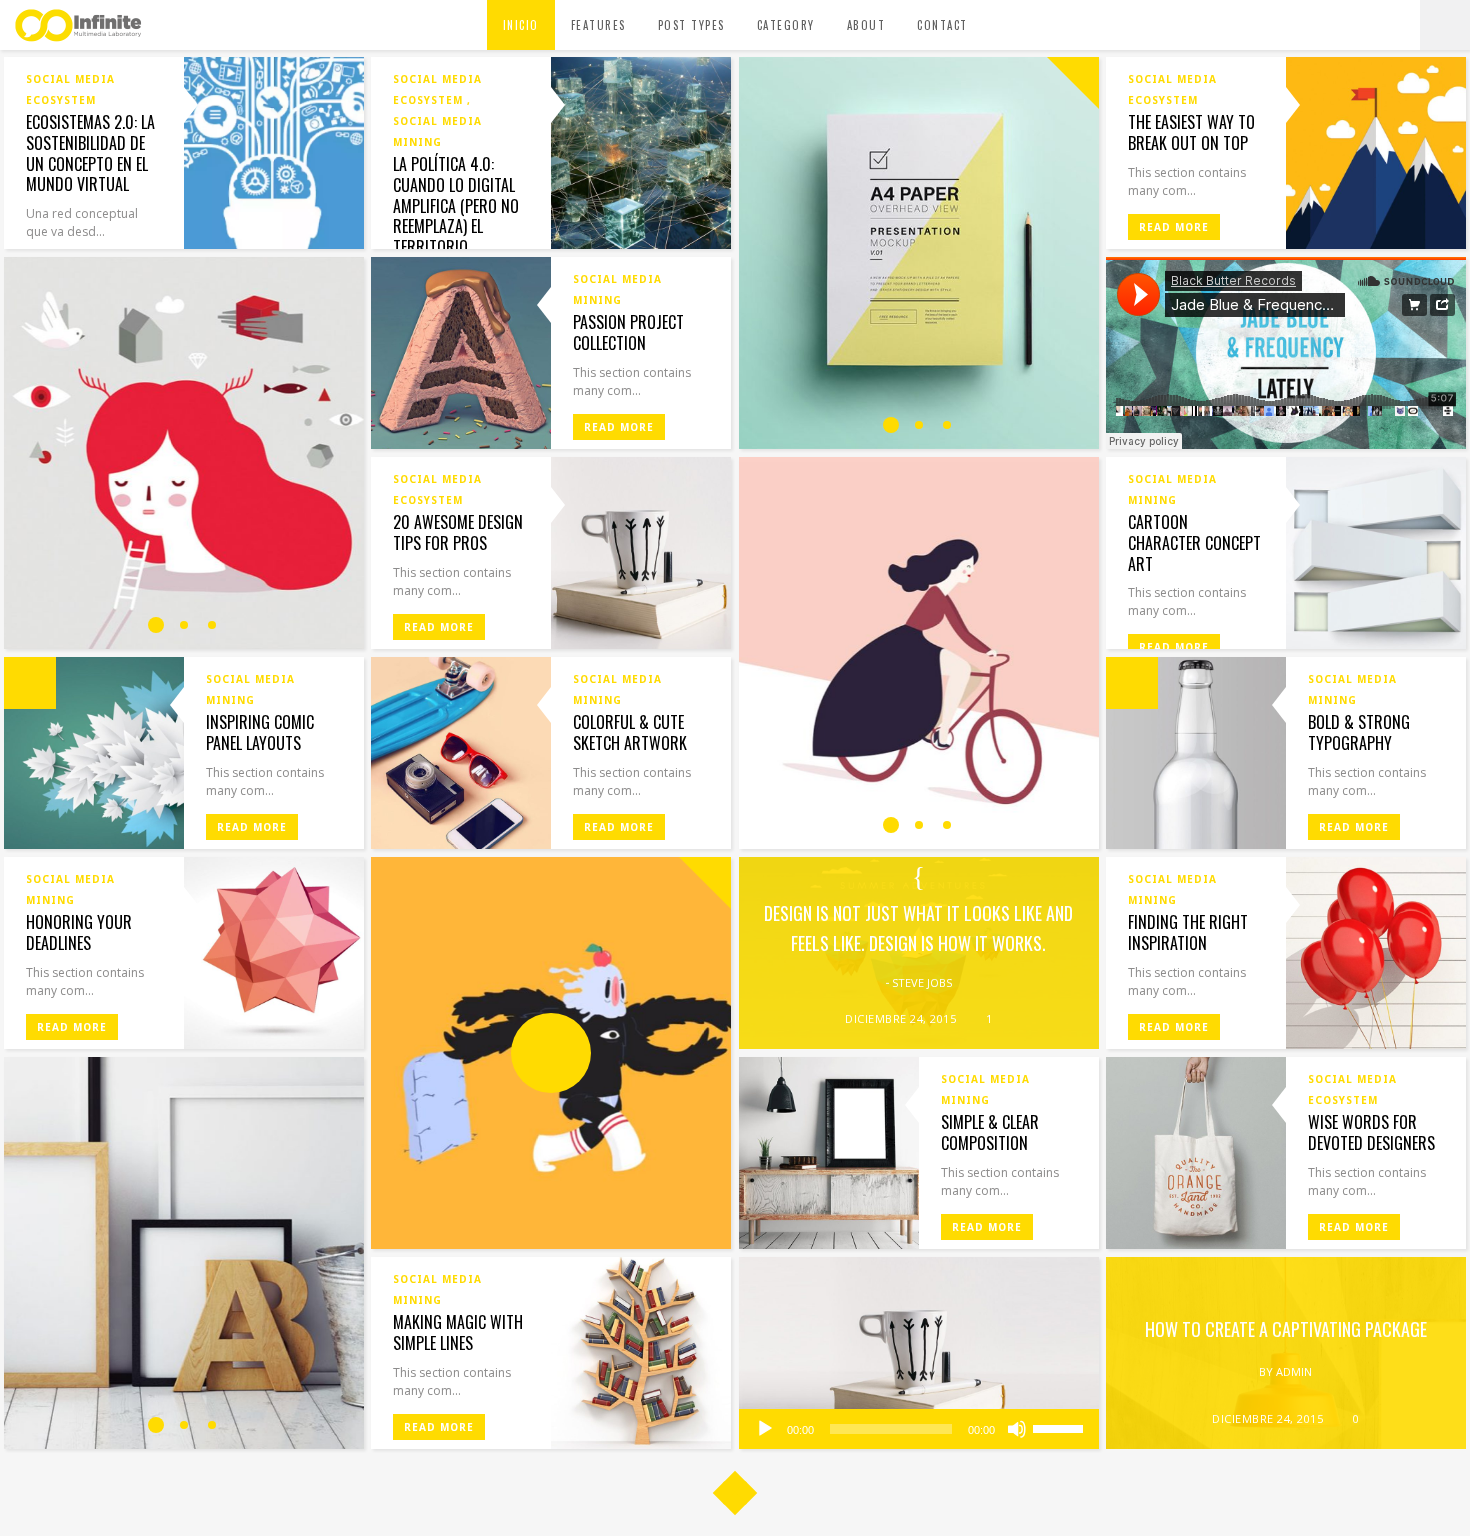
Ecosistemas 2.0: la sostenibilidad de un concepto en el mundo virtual (90, 153)
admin (1294, 1371)
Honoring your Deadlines (79, 932)
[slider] (1061, 1427)
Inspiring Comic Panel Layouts (260, 732)
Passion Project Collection (628, 332)
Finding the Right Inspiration (1188, 932)
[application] (919, 1429)
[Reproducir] (765, 1429)
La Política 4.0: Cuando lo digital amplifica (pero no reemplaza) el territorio (456, 205)
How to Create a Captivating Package (1286, 1329)
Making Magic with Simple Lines (458, 1332)
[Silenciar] (1017, 1429)
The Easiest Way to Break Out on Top (1191, 132)
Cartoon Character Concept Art (1194, 543)
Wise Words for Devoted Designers (1371, 1132)
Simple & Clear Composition (990, 1132)
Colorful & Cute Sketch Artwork (630, 732)
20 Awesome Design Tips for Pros (458, 532)
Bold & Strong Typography (1359, 732)
